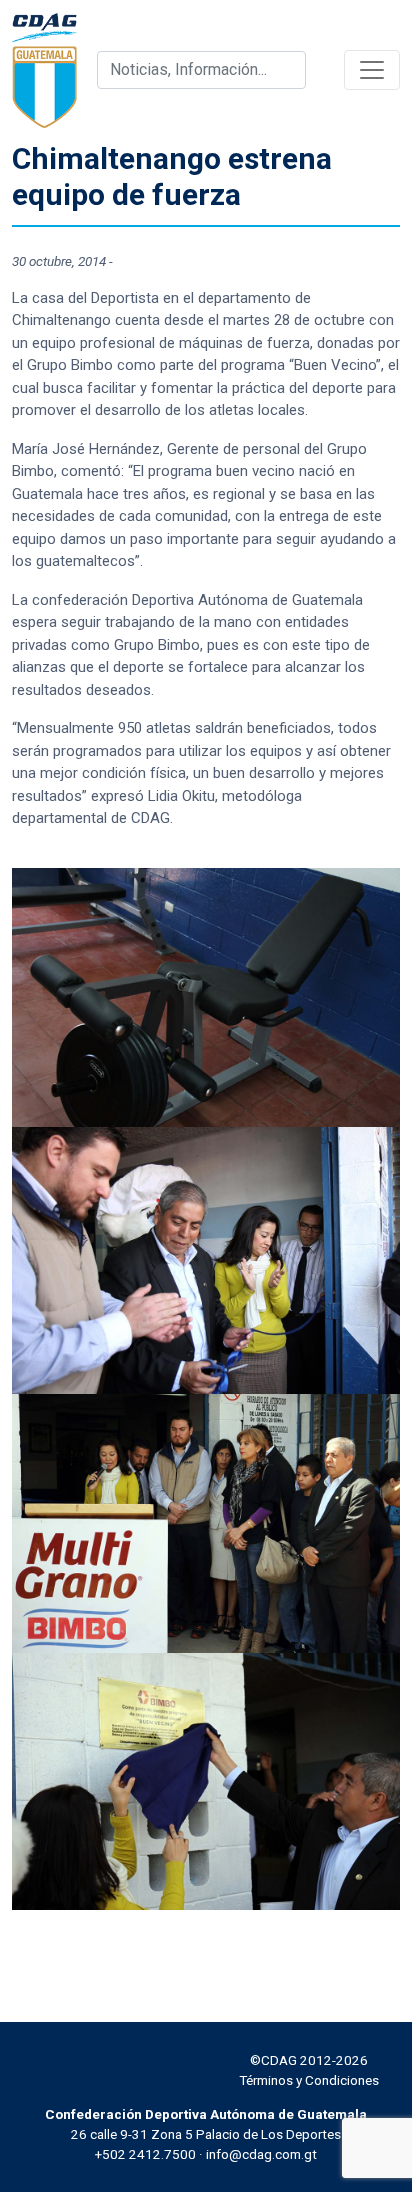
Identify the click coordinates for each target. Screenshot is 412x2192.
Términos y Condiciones (309, 2080)
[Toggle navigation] (372, 70)
